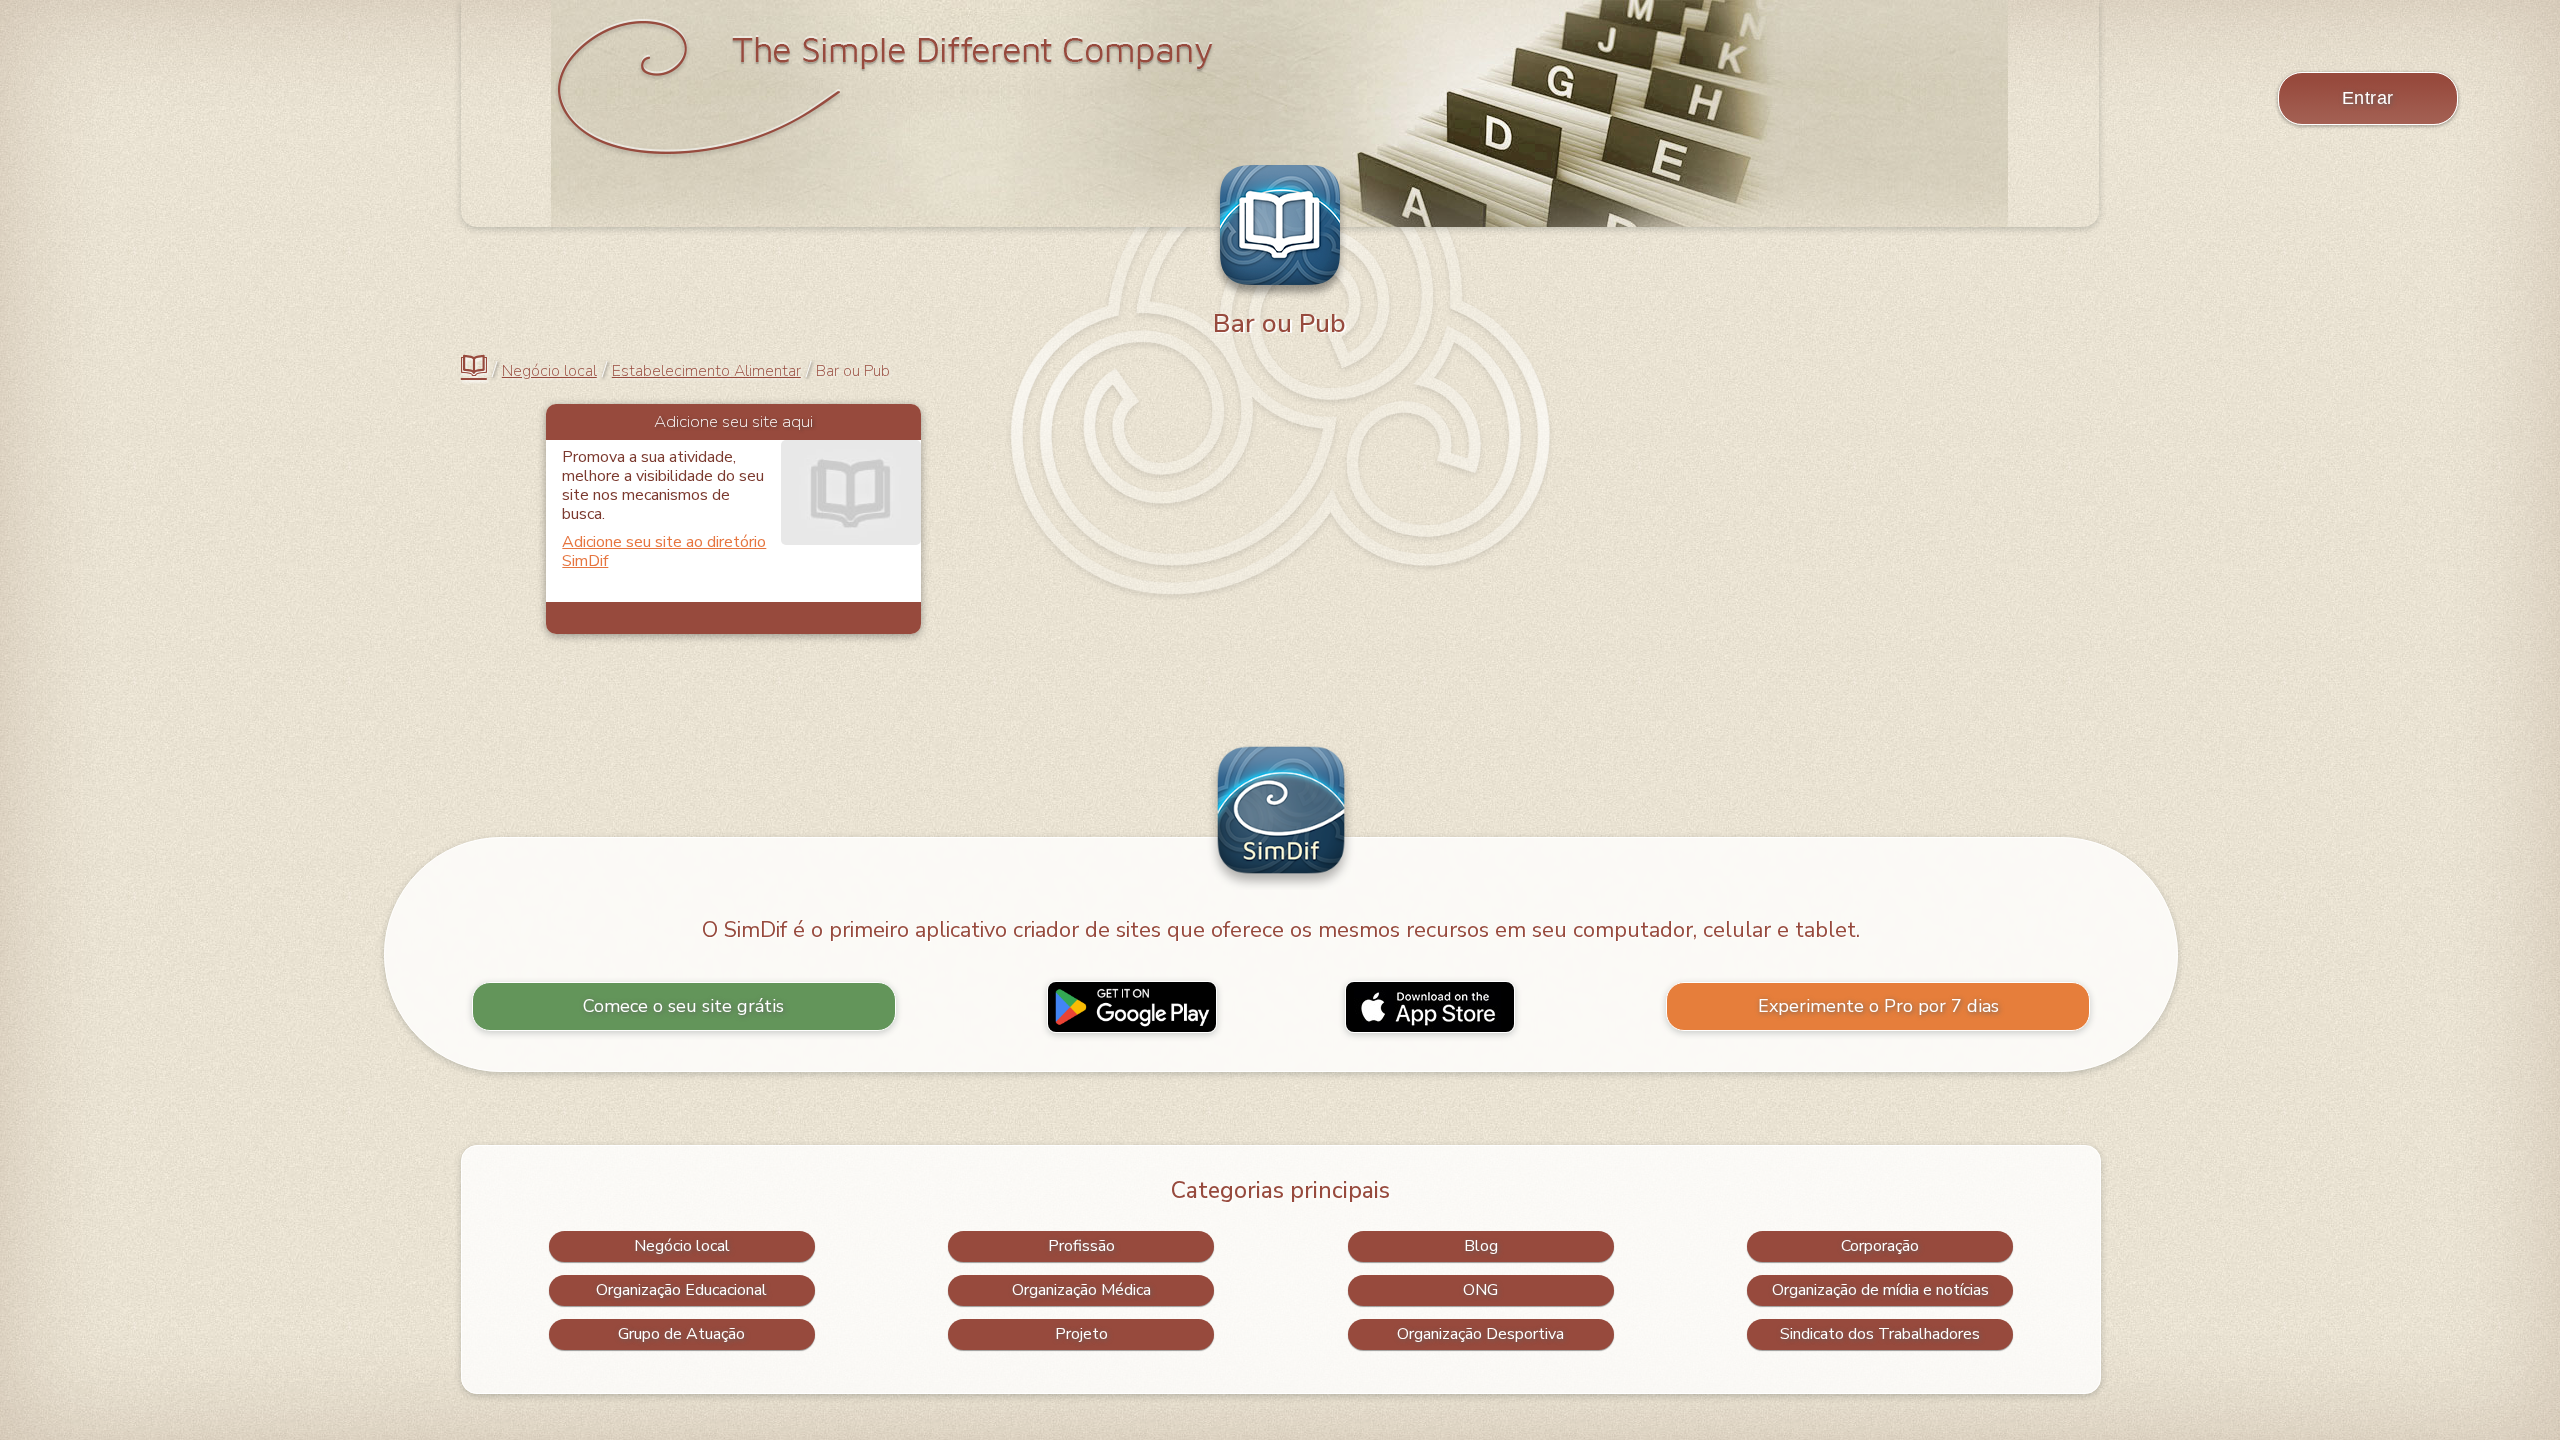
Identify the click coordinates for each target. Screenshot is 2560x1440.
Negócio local (549, 371)
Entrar (2368, 98)
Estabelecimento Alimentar (706, 371)
